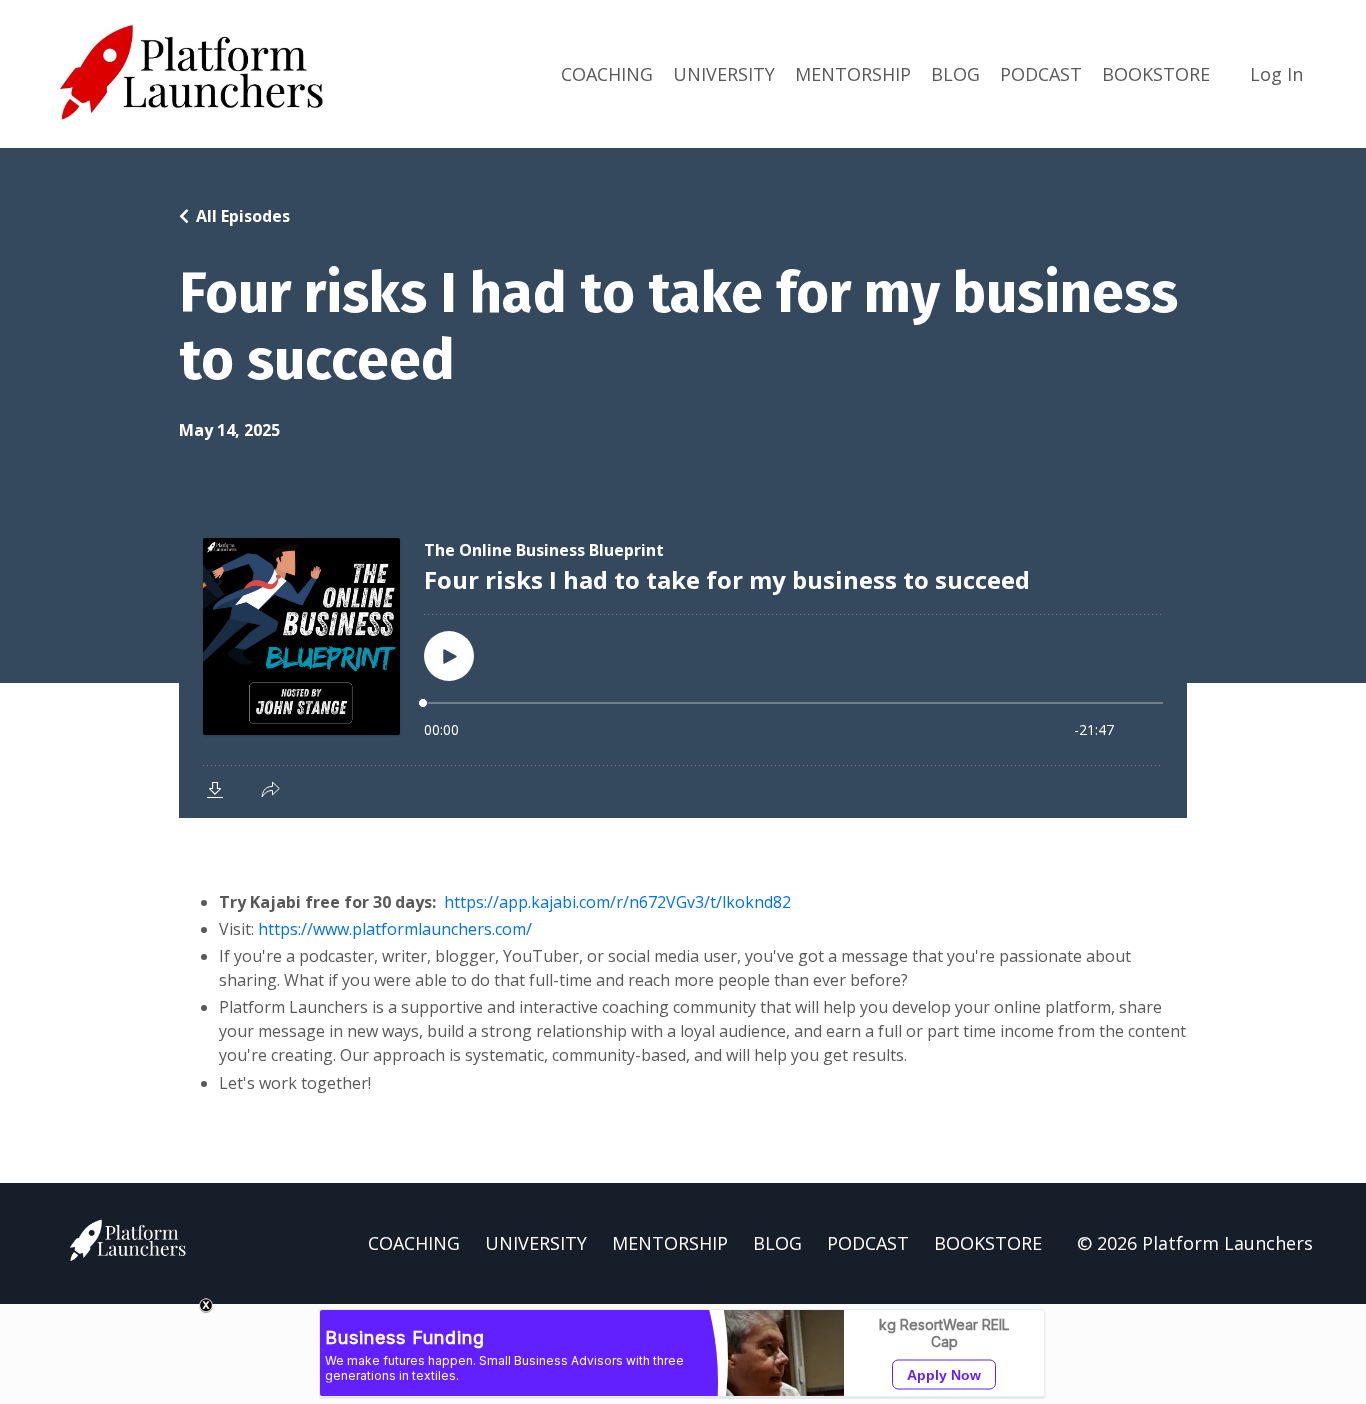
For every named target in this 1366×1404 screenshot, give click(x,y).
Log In (1276, 74)
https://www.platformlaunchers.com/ (395, 929)
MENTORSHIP (853, 74)
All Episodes (243, 216)
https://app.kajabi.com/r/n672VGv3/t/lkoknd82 (617, 902)
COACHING (607, 74)
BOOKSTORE (1156, 74)
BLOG (955, 74)
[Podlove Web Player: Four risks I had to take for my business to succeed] (683, 666)
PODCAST (1041, 74)
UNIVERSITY (724, 74)
